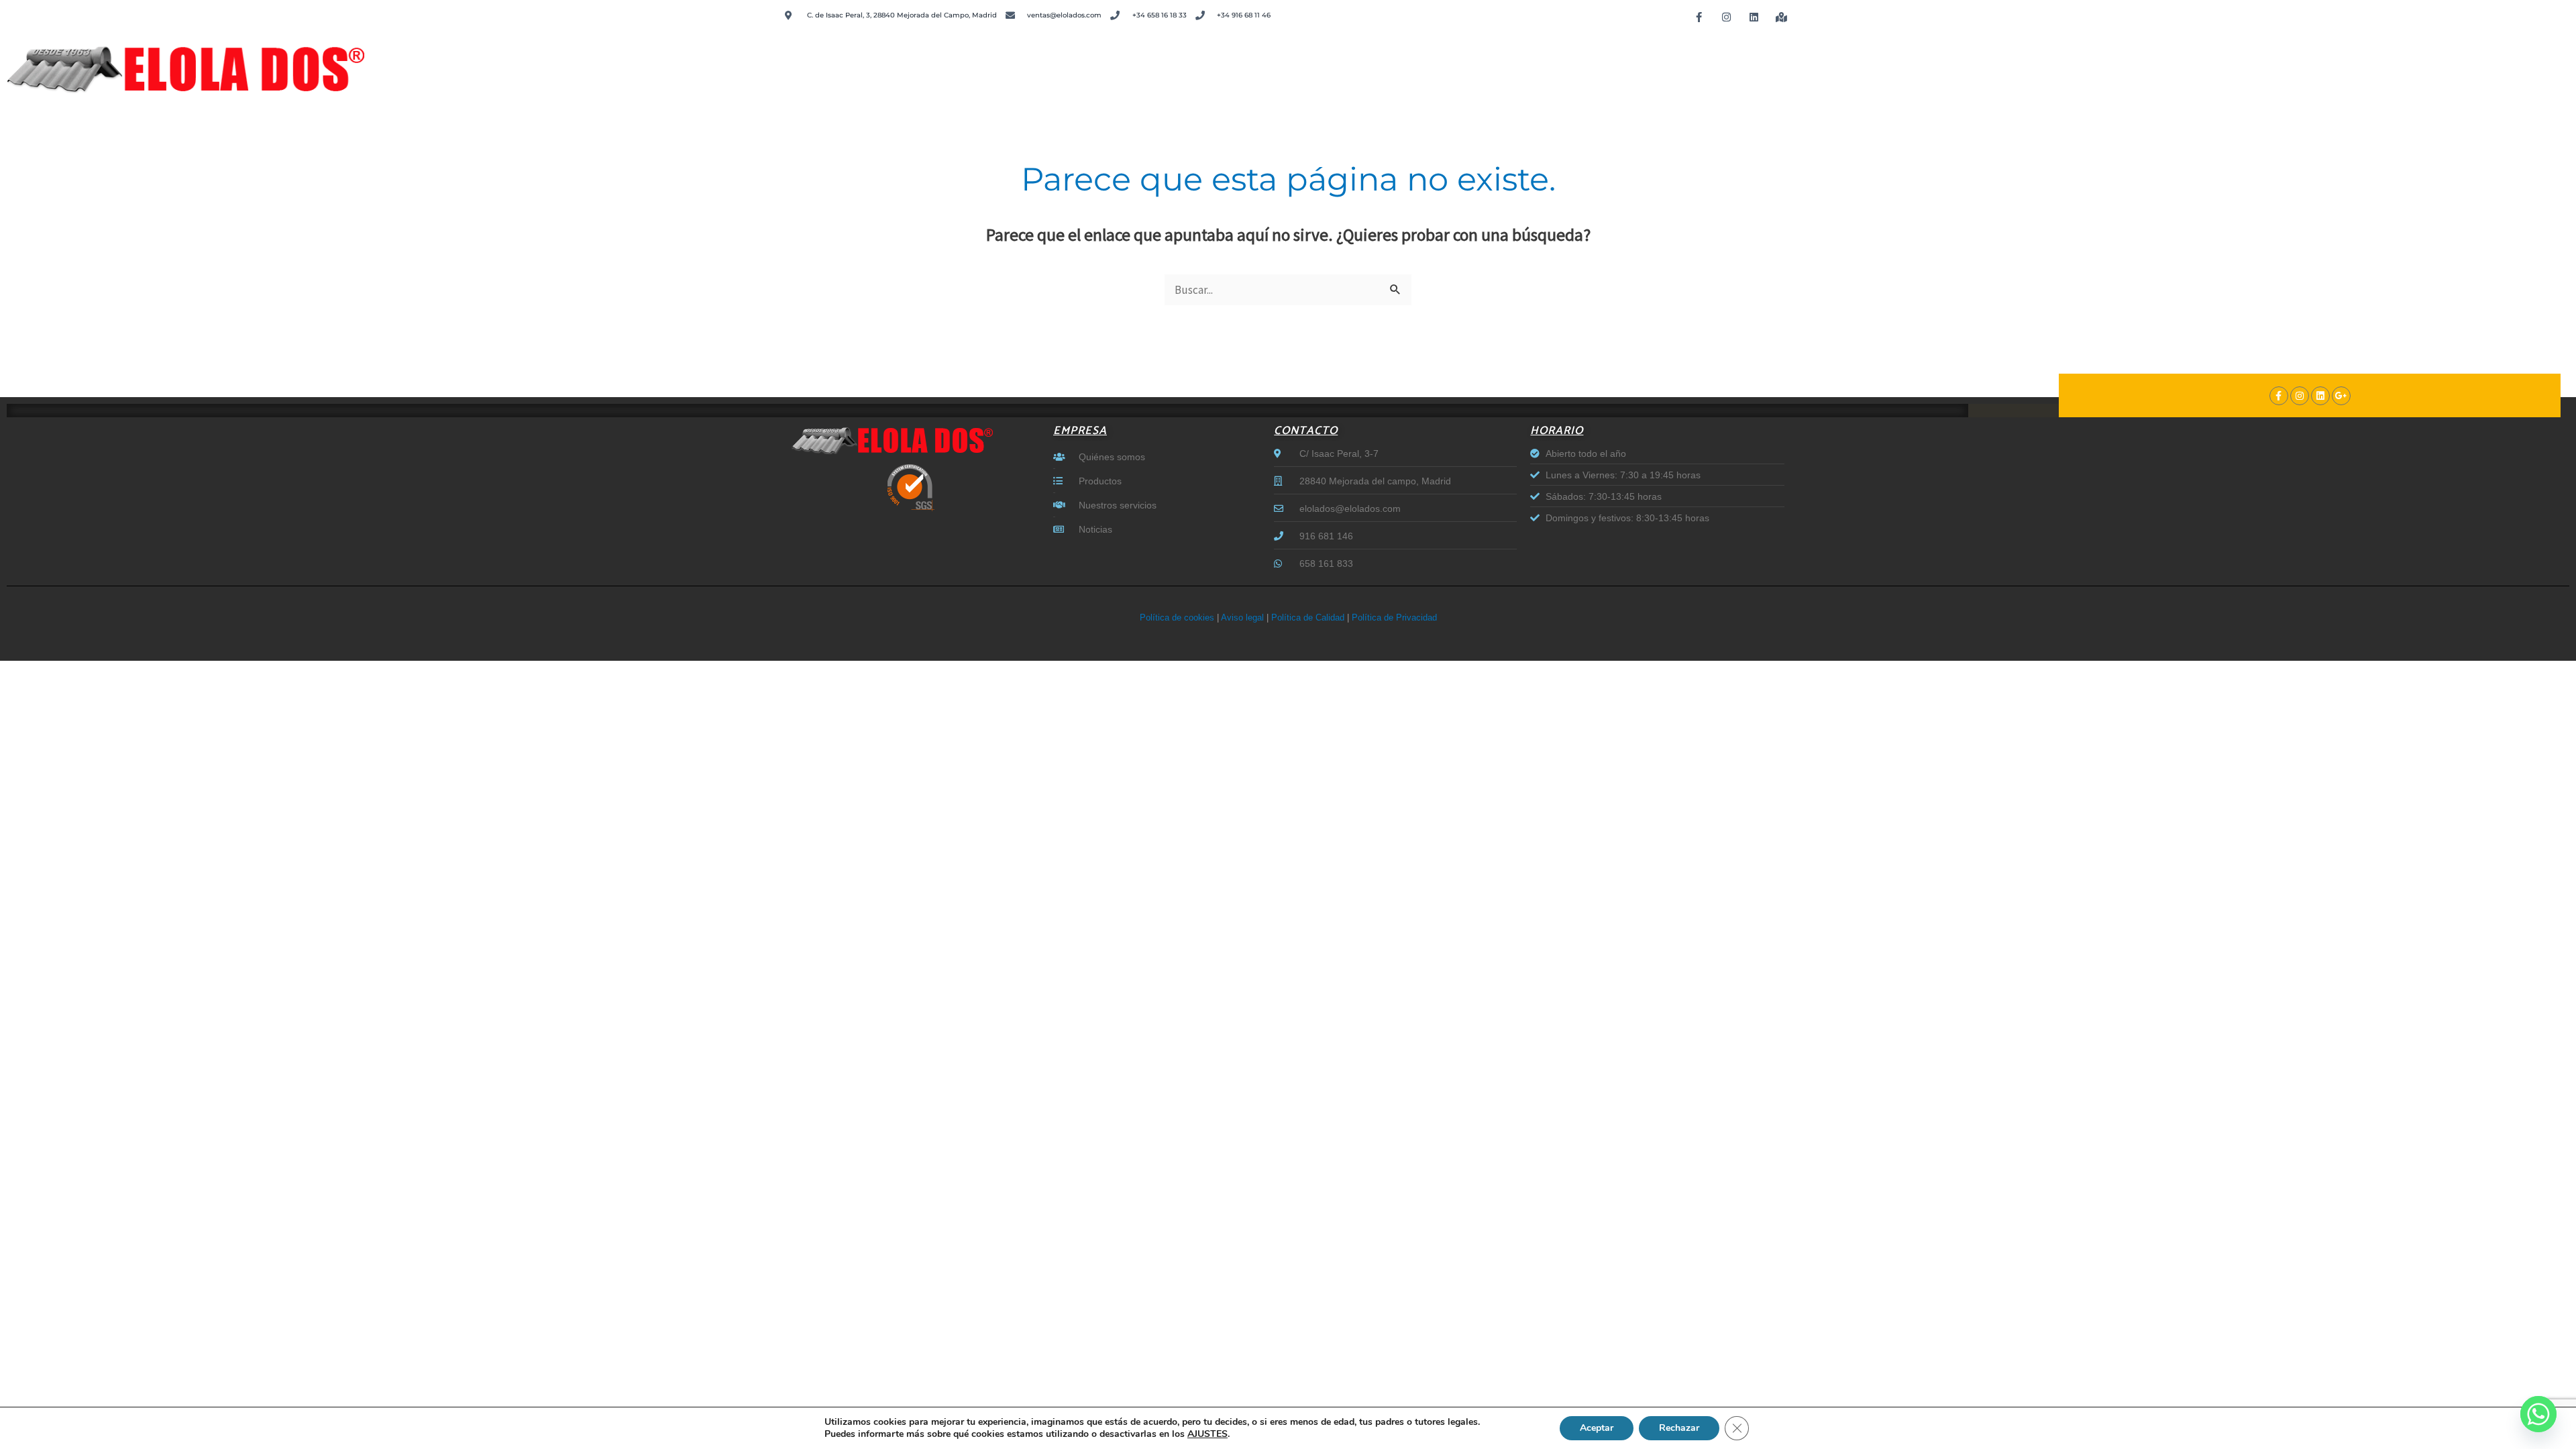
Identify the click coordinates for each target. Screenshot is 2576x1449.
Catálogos (2403, 63)
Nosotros (2166, 63)
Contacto (2247, 63)
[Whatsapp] (2538, 1414)
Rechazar (1679, 1428)
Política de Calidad (1308, 618)
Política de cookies (1177, 618)
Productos (1996, 63)
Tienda (2327, 63)
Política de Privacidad (1394, 618)
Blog (2542, 63)
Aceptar (1597, 1428)
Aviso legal (1242, 618)
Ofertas (2480, 63)
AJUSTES (1207, 1434)
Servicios (2087, 63)
